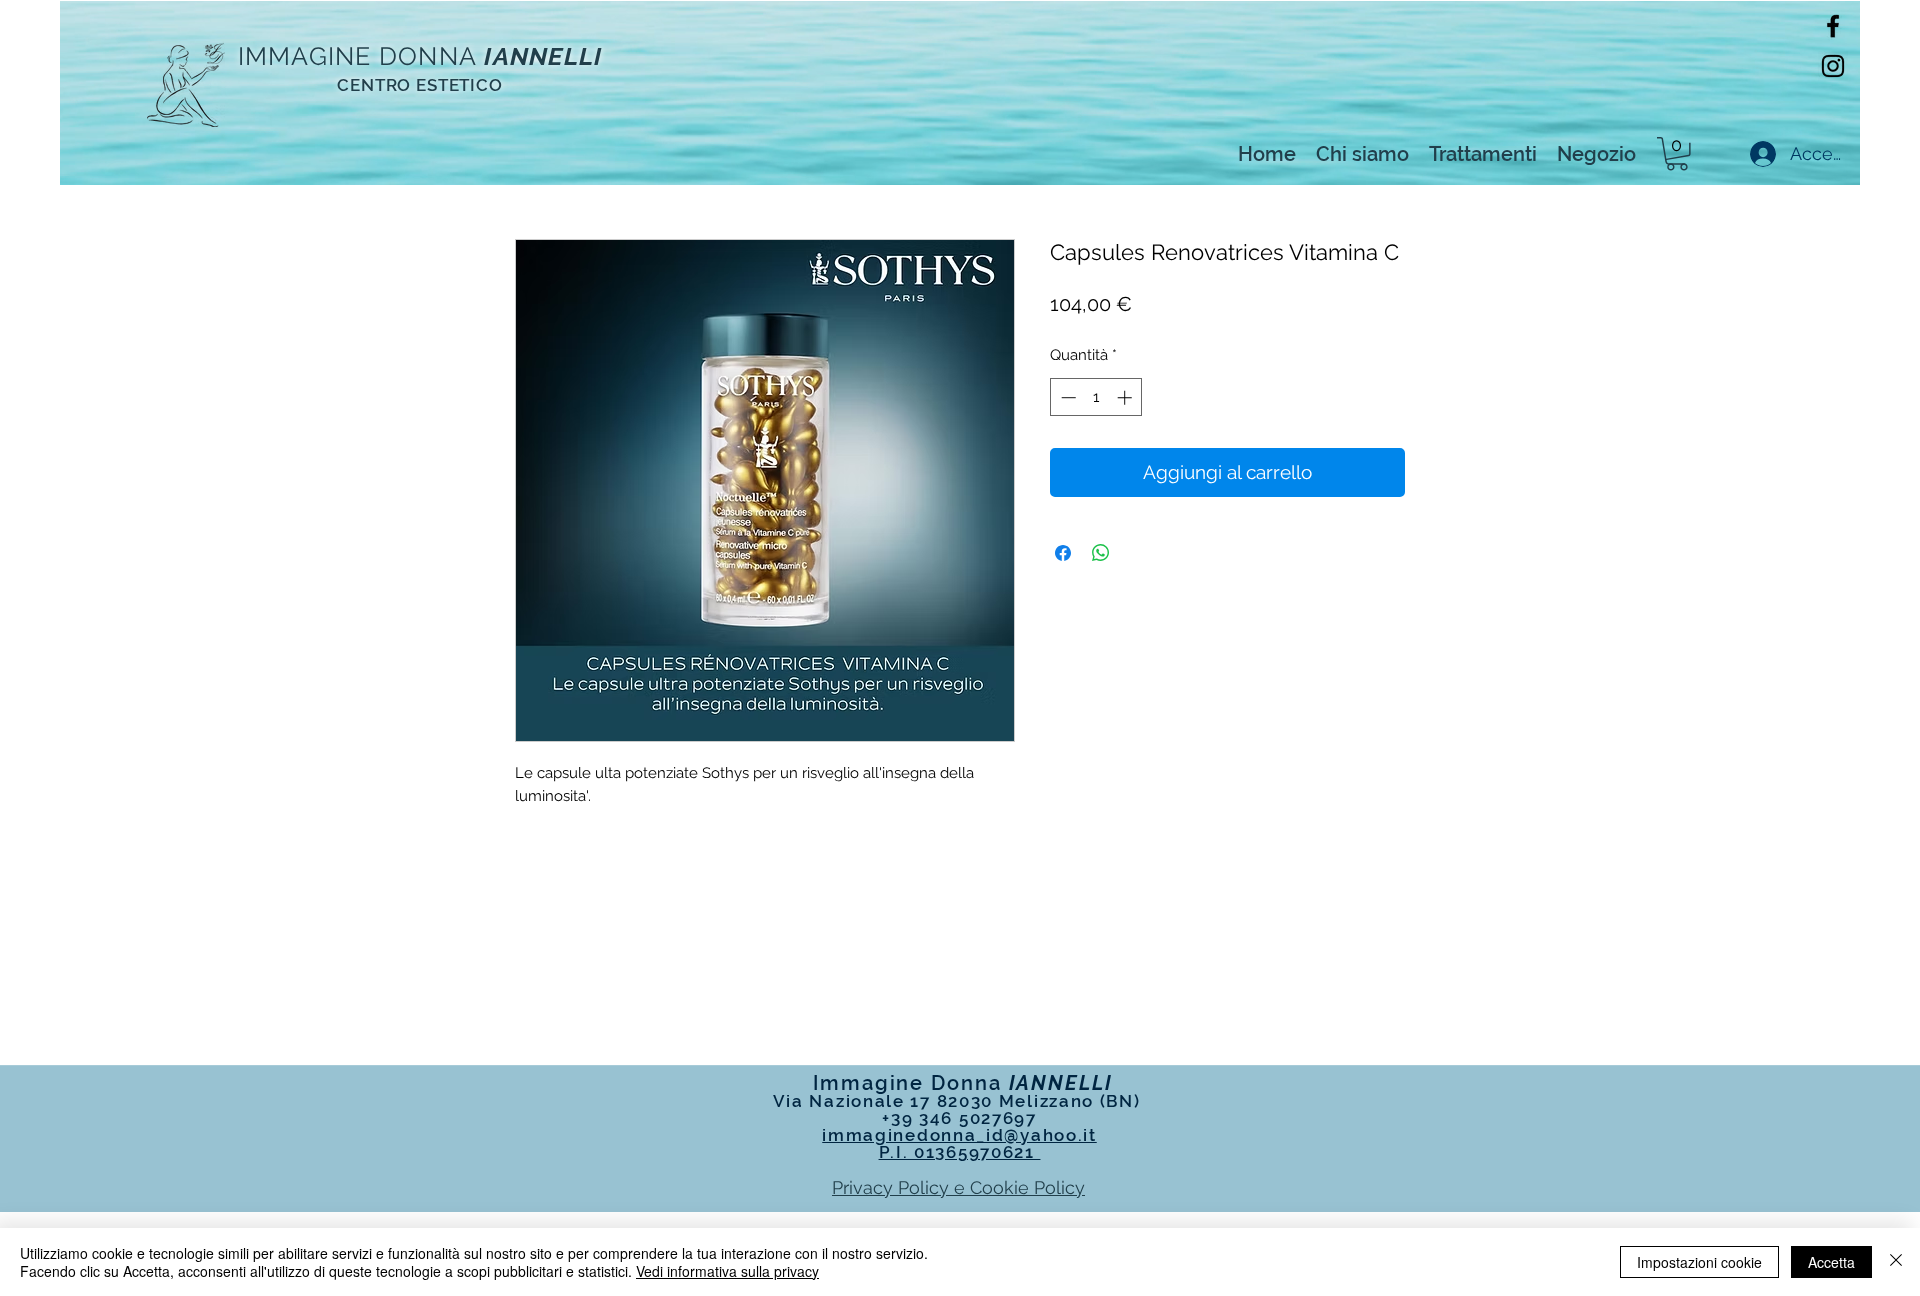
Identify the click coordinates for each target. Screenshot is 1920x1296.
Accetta (1831, 1262)
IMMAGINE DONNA (358, 56)
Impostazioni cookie (1699, 1262)
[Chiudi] (1896, 1262)
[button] (1677, 154)
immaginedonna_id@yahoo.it (959, 1135)
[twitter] (1833, 66)
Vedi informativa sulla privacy (727, 1271)
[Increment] (1126, 397)
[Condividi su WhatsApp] (1101, 553)
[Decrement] (1066, 397)
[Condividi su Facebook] (1063, 553)
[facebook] (1833, 26)
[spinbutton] (1096, 397)
